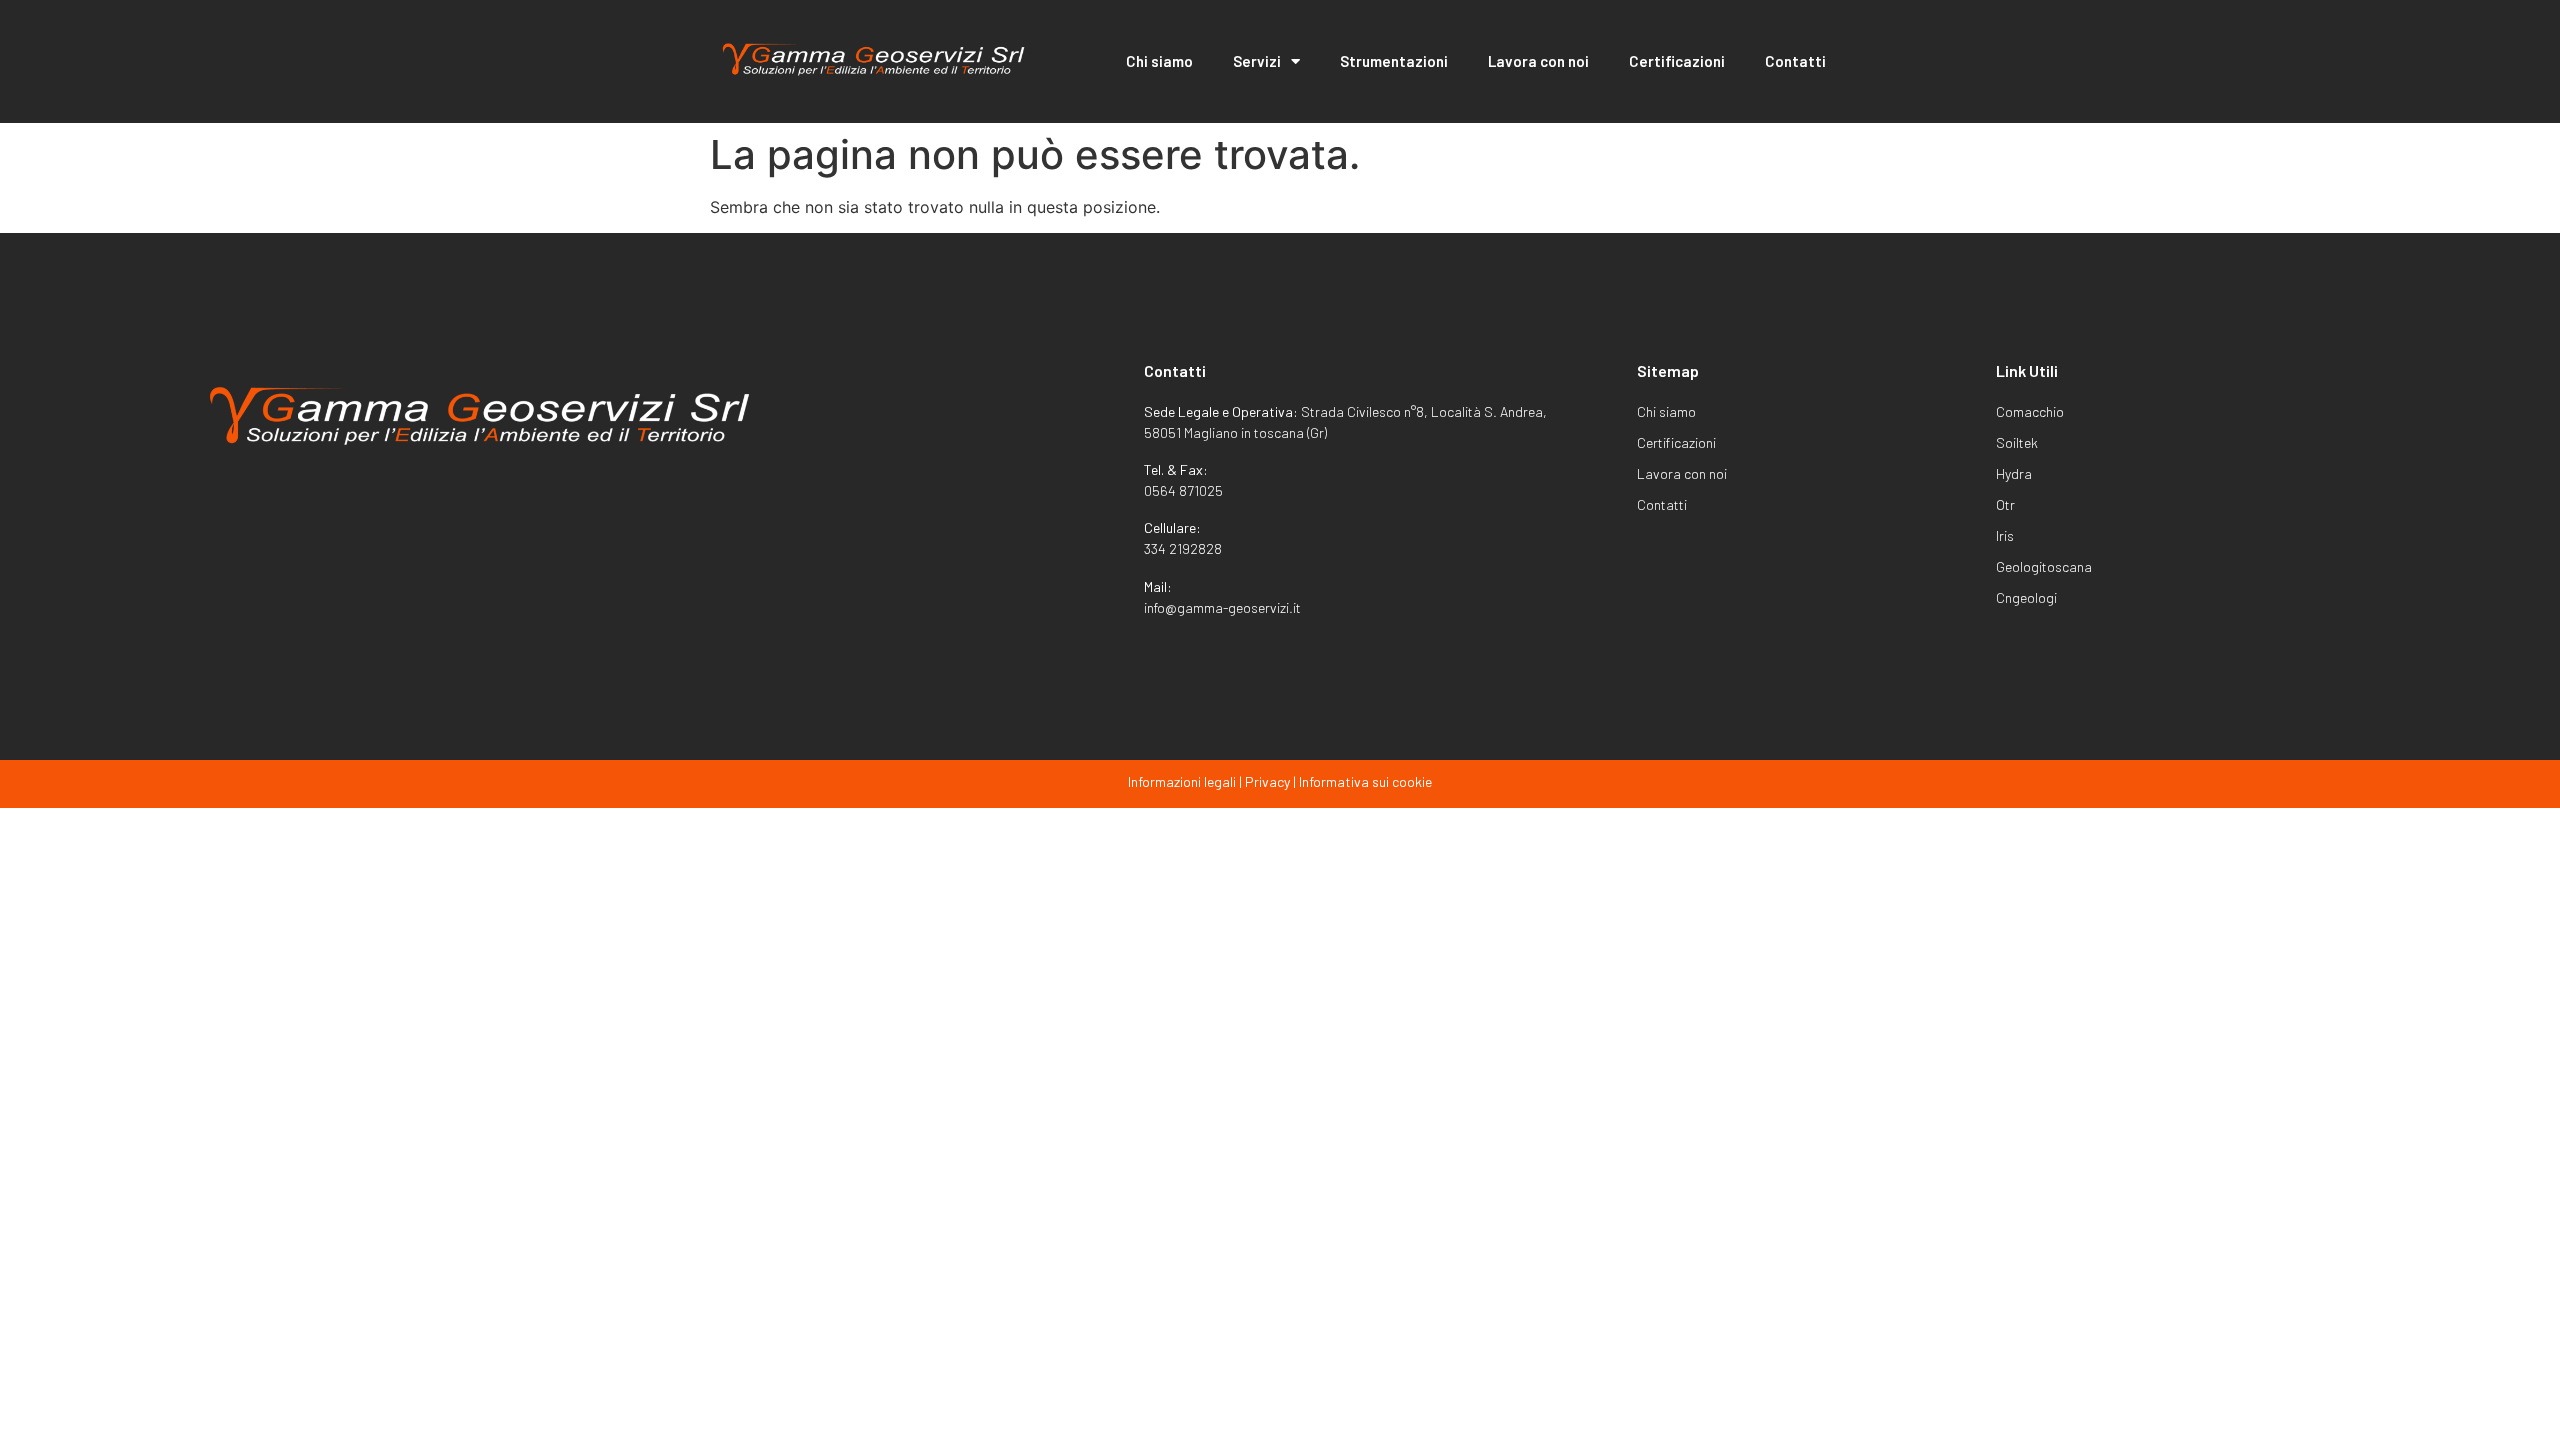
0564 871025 (1183, 490)
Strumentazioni (1394, 61)
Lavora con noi (1538, 61)
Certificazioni (1677, 61)
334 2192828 (1183, 548)
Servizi (1257, 61)
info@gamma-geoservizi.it (1222, 607)
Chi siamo (1159, 61)
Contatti (1795, 61)
